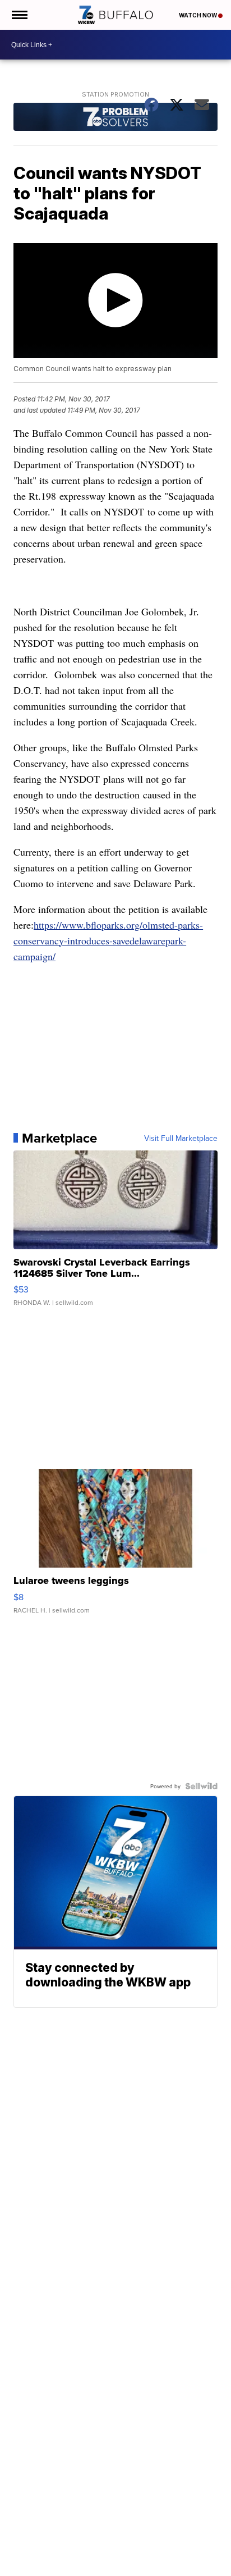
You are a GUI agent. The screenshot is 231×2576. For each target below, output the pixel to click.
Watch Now (198, 15)
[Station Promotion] (115, 118)
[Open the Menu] (19, 15)
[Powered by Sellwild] (201, 1786)
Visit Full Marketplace (181, 1138)
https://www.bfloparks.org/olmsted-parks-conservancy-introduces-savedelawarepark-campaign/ (108, 940)
